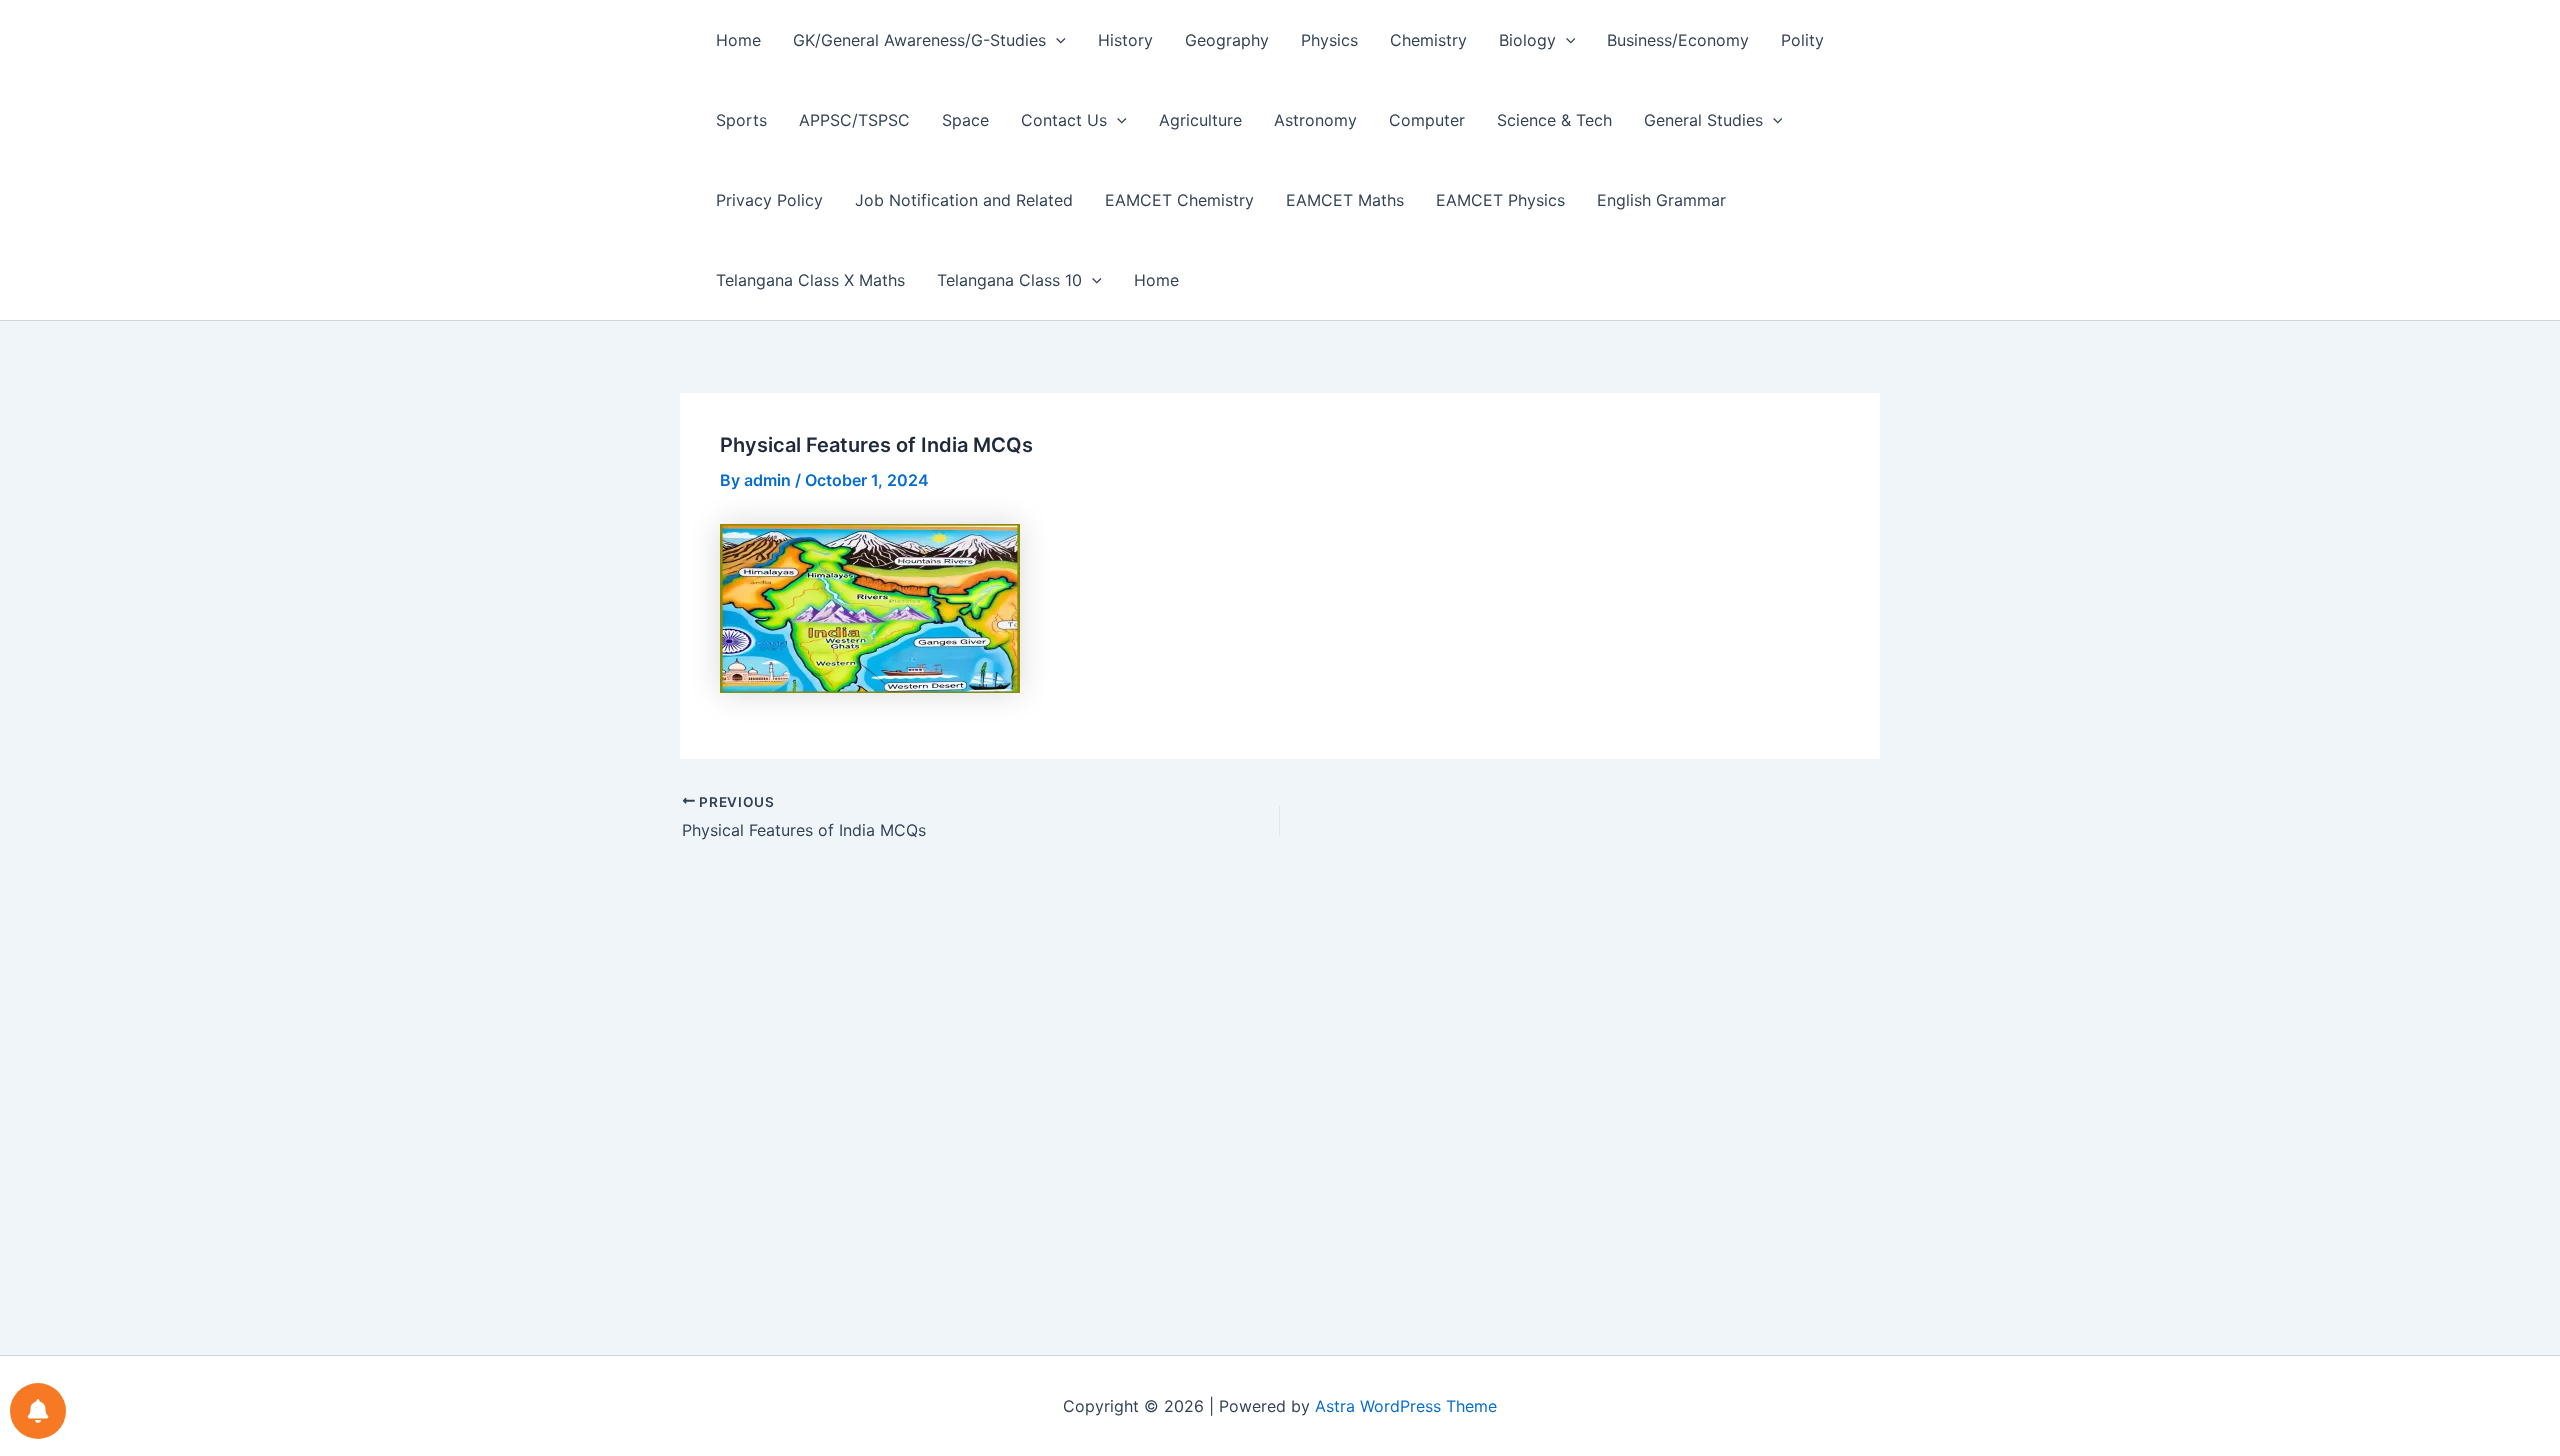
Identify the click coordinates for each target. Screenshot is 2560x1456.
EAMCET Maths (1345, 200)
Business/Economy (1678, 40)
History (1125, 40)
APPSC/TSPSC (854, 120)
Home (738, 40)
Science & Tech (1554, 120)
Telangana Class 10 (1009, 280)
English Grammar (1661, 200)
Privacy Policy (769, 200)
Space (965, 120)
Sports (741, 120)
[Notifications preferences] (38, 1411)
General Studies (1703, 120)
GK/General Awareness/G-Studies (919, 40)
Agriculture (1200, 120)
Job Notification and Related (964, 200)
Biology (1527, 40)
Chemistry (1428, 40)
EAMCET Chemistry (1179, 200)
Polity (1802, 40)
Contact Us (1064, 120)
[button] (1056, 40)
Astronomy (1315, 120)
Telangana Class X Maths (810, 280)
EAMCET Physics (1500, 200)
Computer (1427, 120)
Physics (1329, 40)
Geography (1227, 40)
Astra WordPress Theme (1406, 1406)
